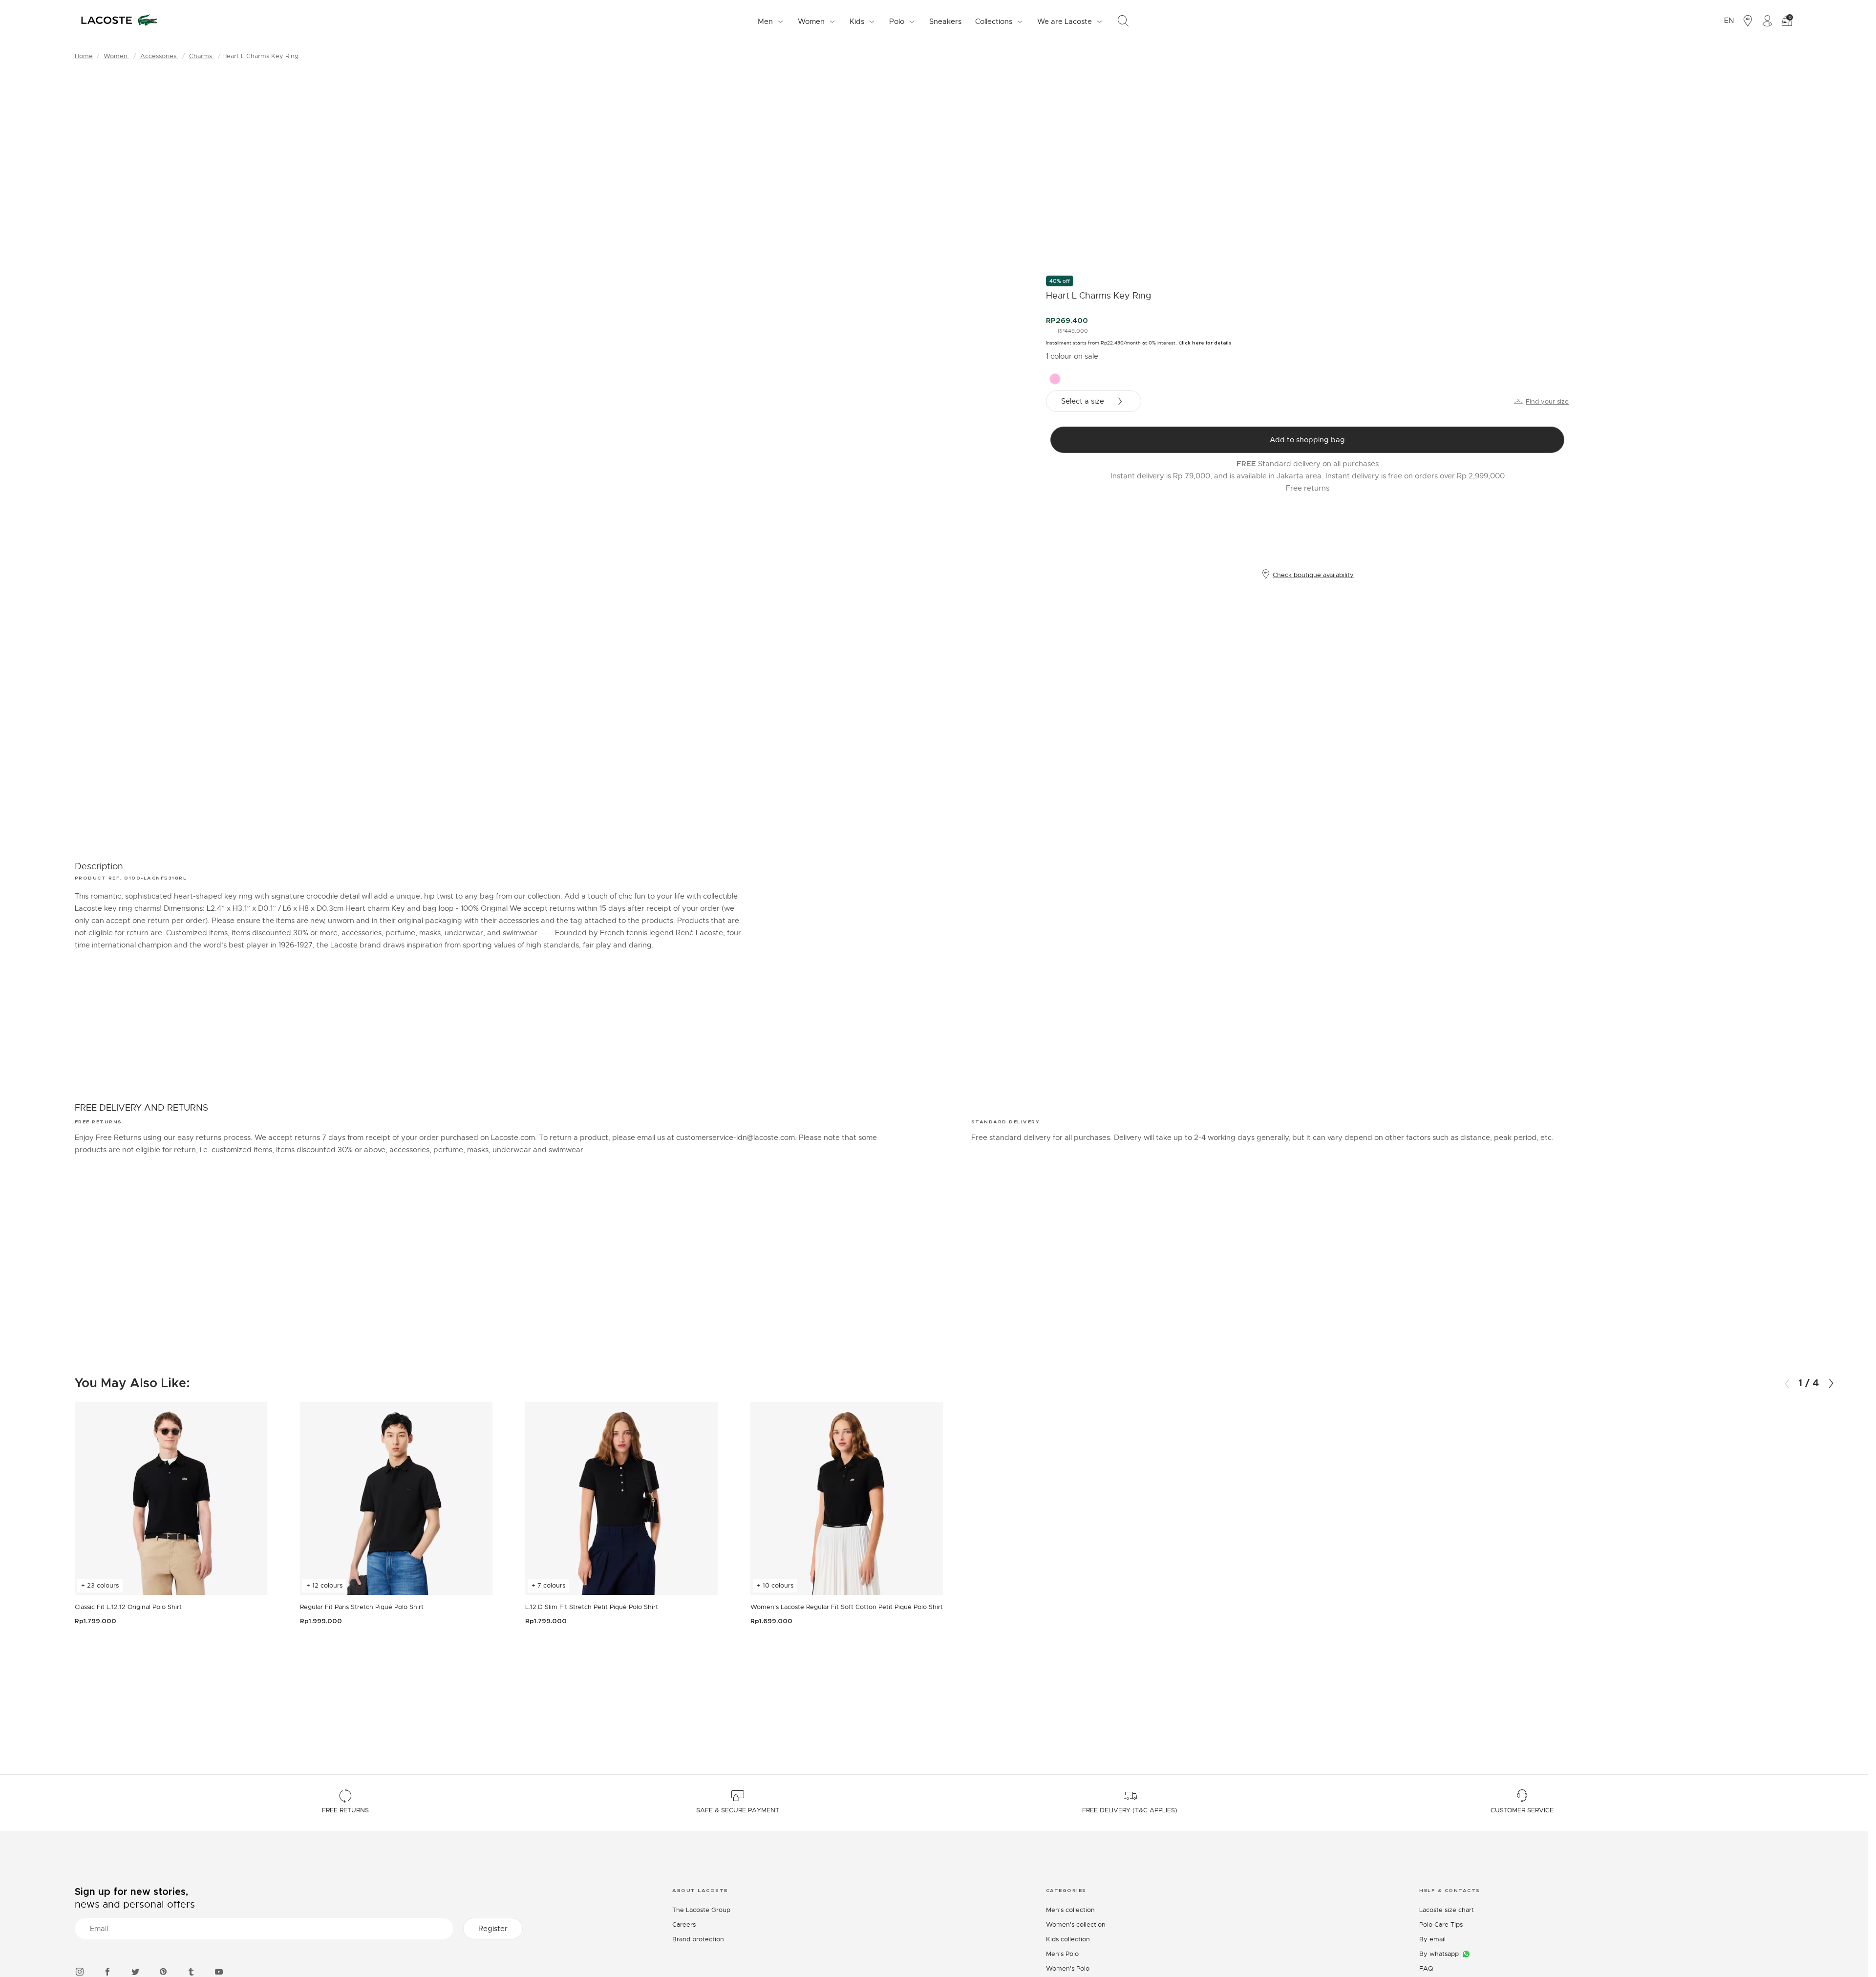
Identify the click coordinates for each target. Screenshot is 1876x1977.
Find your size (1547, 401)
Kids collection (1068, 1939)
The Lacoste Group (701, 1910)
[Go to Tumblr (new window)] (191, 1970)
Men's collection (1070, 1910)
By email (1432, 1939)
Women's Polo (1068, 1968)
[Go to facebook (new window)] (107, 1970)
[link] (945, 21)
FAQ (1426, 1968)
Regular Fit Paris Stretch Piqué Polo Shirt (362, 1607)
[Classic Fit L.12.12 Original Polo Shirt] (171, 1498)
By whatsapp (1439, 1954)
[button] (1831, 1384)
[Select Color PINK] (1055, 379)
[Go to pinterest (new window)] (163, 1970)
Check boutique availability (1313, 575)
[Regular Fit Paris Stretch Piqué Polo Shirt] (396, 1498)
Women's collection (1076, 1924)
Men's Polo (1062, 1954)
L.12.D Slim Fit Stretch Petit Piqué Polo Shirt (592, 1607)
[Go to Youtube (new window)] (219, 1970)
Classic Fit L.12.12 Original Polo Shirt (128, 1607)
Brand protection (698, 1939)
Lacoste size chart (1447, 1910)
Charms (202, 56)
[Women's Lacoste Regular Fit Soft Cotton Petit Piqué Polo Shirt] (847, 1498)
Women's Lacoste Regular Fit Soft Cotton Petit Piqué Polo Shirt (847, 1607)
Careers (684, 1924)
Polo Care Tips (1441, 1924)
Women (117, 56)
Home (84, 56)
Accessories (159, 56)
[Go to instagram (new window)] (80, 1970)
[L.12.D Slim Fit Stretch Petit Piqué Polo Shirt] (622, 1498)
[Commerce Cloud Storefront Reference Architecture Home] (119, 21)
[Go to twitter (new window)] (135, 1970)
